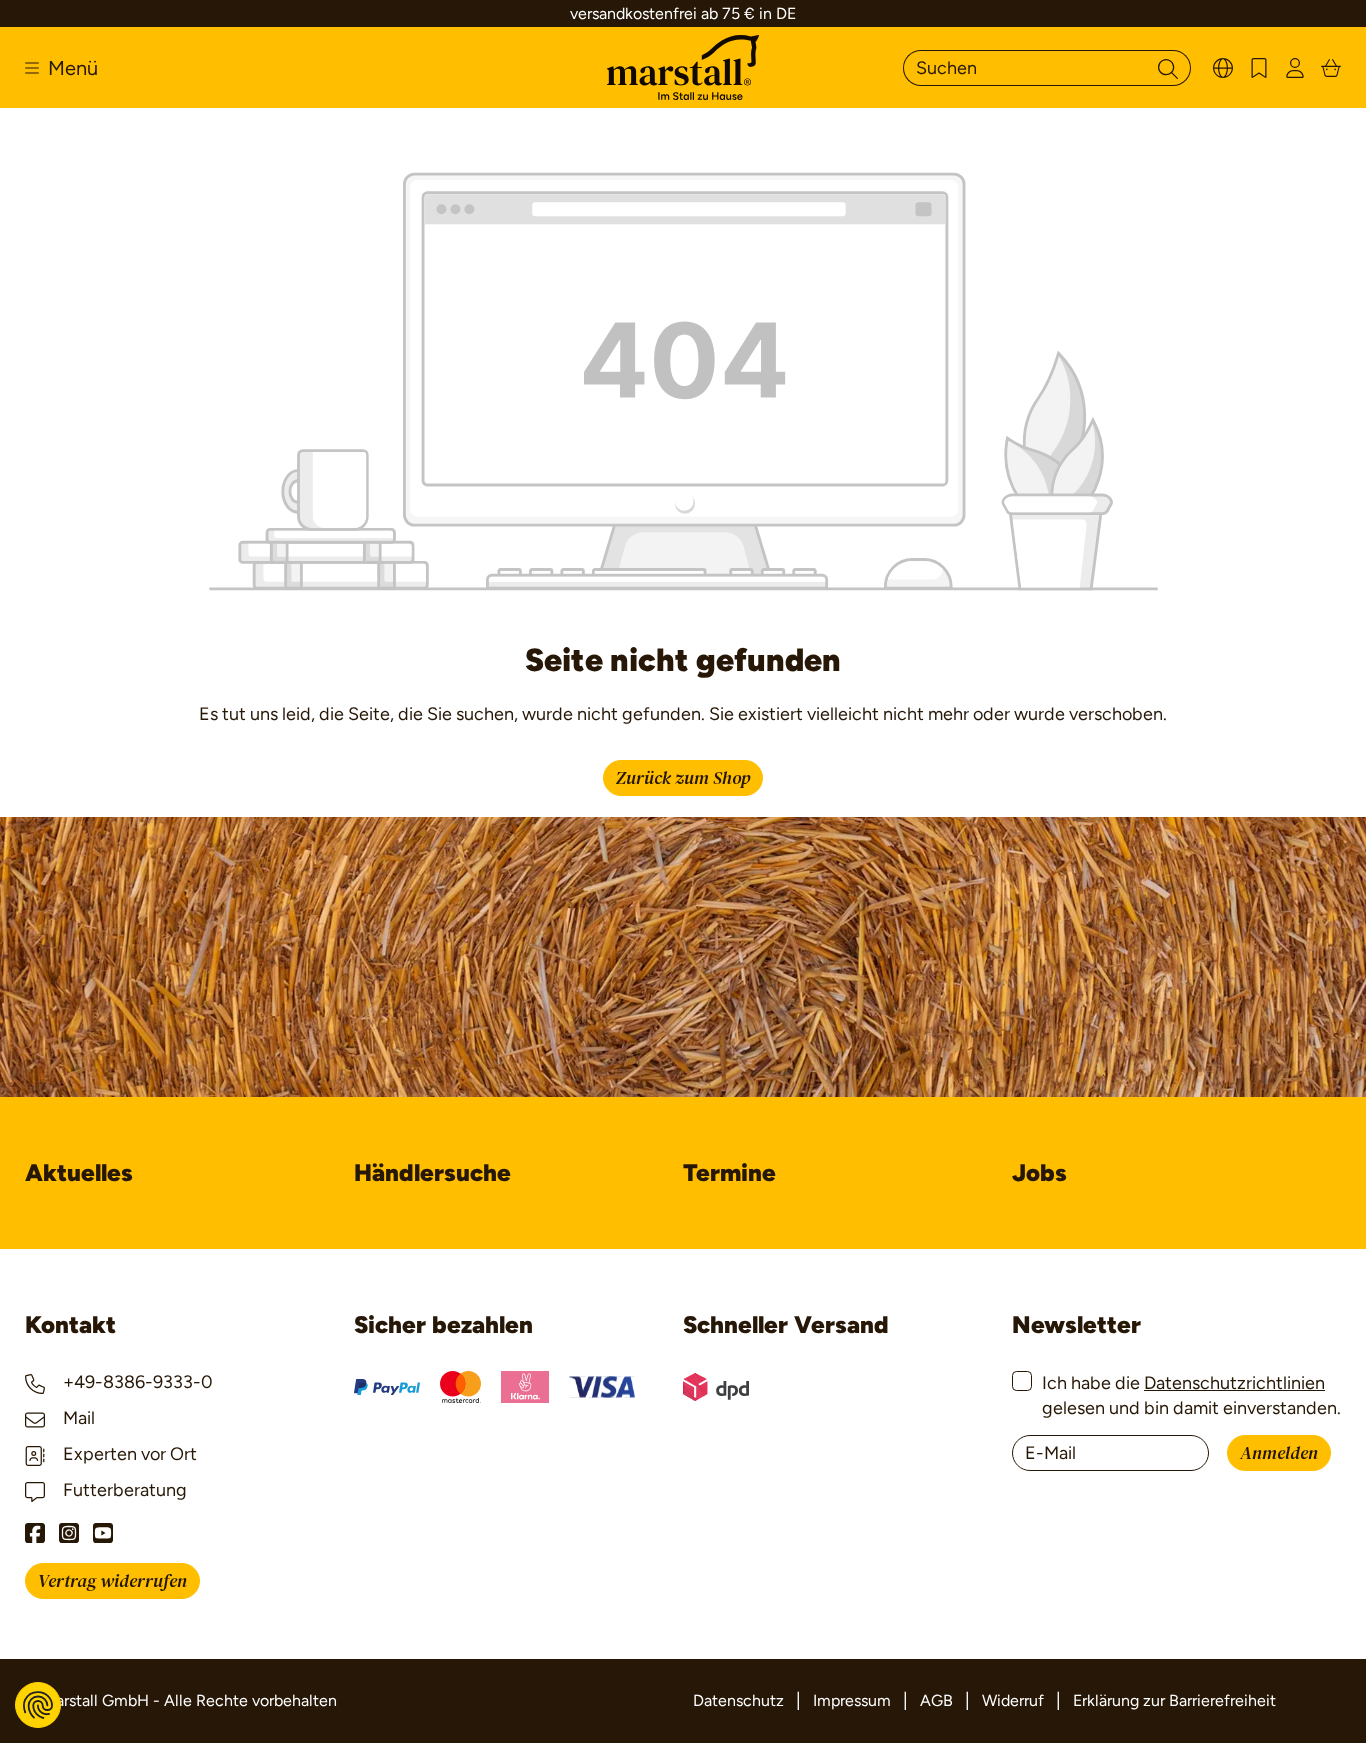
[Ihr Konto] (1295, 67)
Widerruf (1013, 1700)
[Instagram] (69, 1533)
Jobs (1039, 1172)
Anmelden (1279, 1453)
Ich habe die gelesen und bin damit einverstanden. (1191, 1395)
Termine (729, 1172)
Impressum (852, 1700)
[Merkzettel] (1259, 67)
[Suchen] (1168, 68)
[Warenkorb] (1331, 67)
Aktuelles (79, 1172)
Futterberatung (123, 1490)
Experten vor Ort (128, 1454)
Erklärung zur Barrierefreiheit (1174, 1700)
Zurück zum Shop (683, 778)
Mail (77, 1418)
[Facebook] (35, 1533)
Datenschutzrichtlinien (1234, 1383)
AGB (936, 1700)
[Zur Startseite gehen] (683, 67)
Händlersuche (432, 1172)
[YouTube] (103, 1533)
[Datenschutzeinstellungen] (38, 1705)
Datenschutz (738, 1700)
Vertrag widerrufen (112, 1581)
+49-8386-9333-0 (136, 1382)
